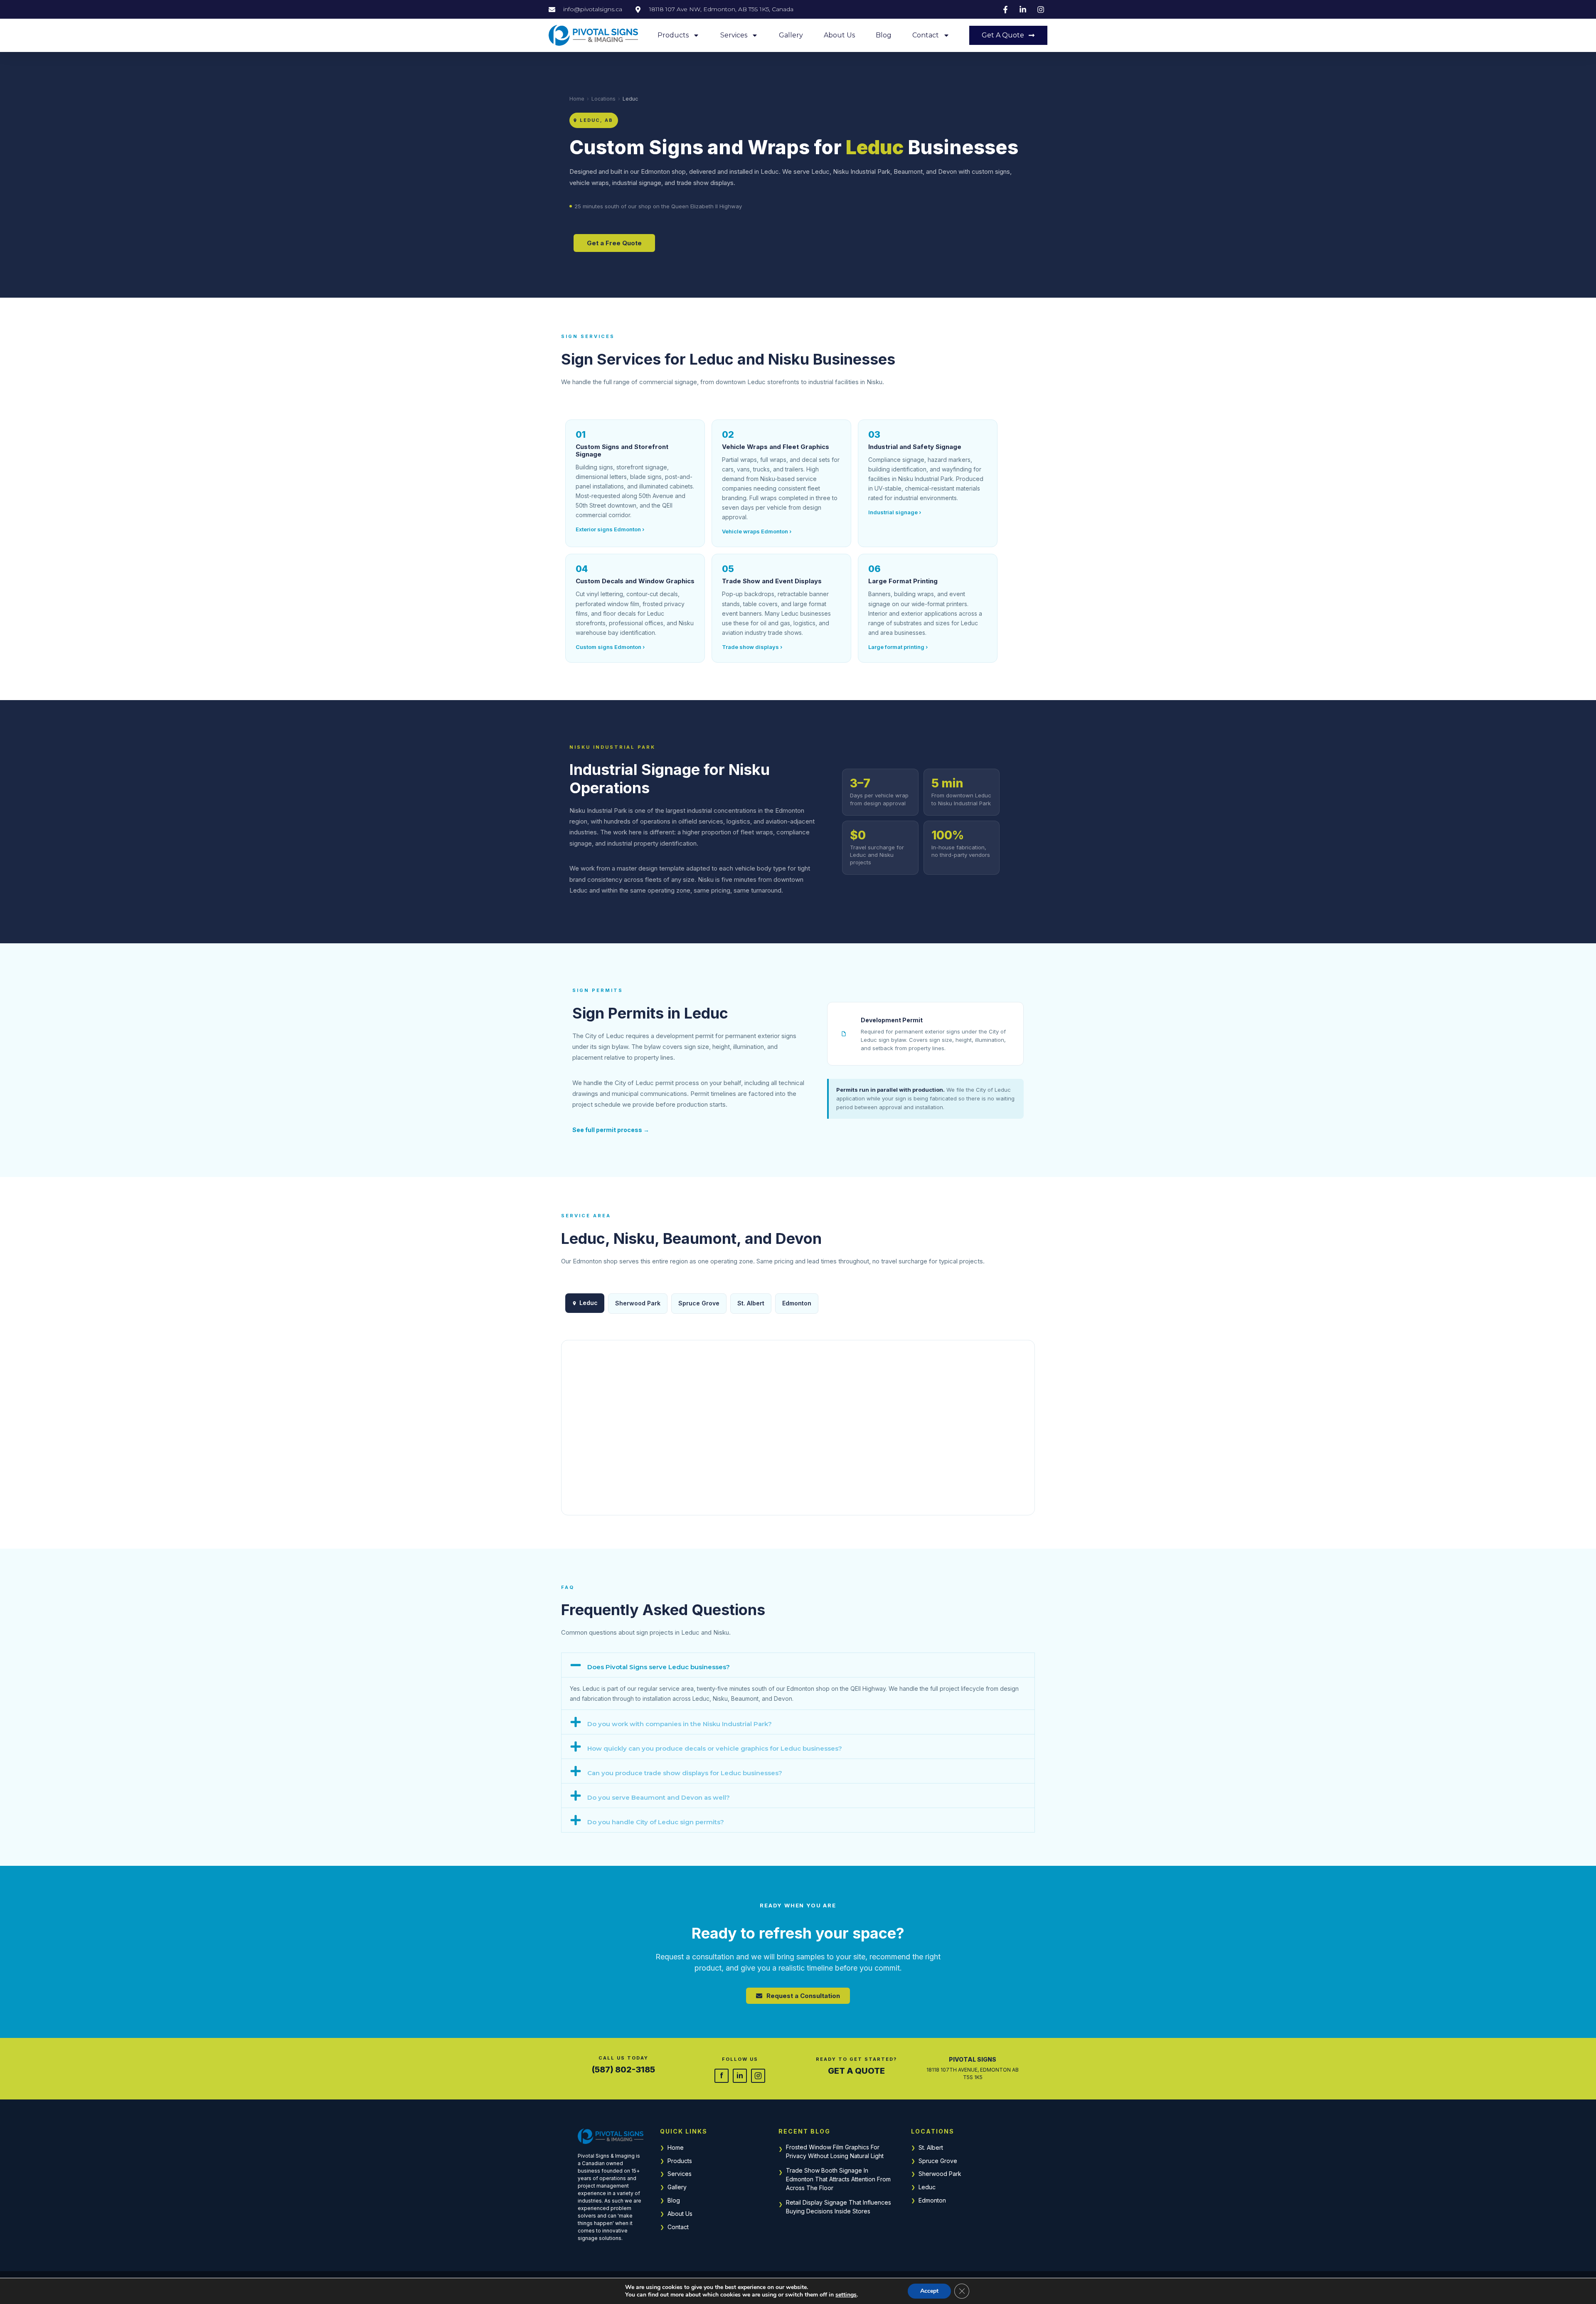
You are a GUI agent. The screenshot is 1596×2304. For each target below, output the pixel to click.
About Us (839, 35)
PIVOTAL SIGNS (973, 2059)
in (740, 2075)
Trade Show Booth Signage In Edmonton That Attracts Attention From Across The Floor (838, 2179)
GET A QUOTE (856, 2071)
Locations (603, 99)
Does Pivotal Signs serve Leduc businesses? (659, 1667)
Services (734, 35)
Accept (929, 2291)
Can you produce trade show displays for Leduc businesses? (685, 1773)
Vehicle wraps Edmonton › (757, 531)
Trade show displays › (752, 647)
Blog (884, 35)
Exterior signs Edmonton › (610, 529)
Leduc (927, 2187)
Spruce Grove (938, 2161)
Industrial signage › (895, 512)
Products (673, 35)
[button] (798, 1665)
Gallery (791, 35)
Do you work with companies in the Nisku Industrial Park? (680, 1724)
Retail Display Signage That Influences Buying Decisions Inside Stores (839, 2207)
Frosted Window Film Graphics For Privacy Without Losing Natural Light (835, 2151)
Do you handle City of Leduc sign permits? (656, 1822)
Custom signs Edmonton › (610, 647)
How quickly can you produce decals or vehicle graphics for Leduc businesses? (715, 1748)
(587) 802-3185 (623, 2070)
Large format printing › (898, 647)
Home (577, 99)
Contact (926, 35)
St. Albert (931, 2147)
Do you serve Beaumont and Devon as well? (659, 1797)
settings (846, 2295)
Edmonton (797, 1303)
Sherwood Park (940, 2174)
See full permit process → (611, 1130)
